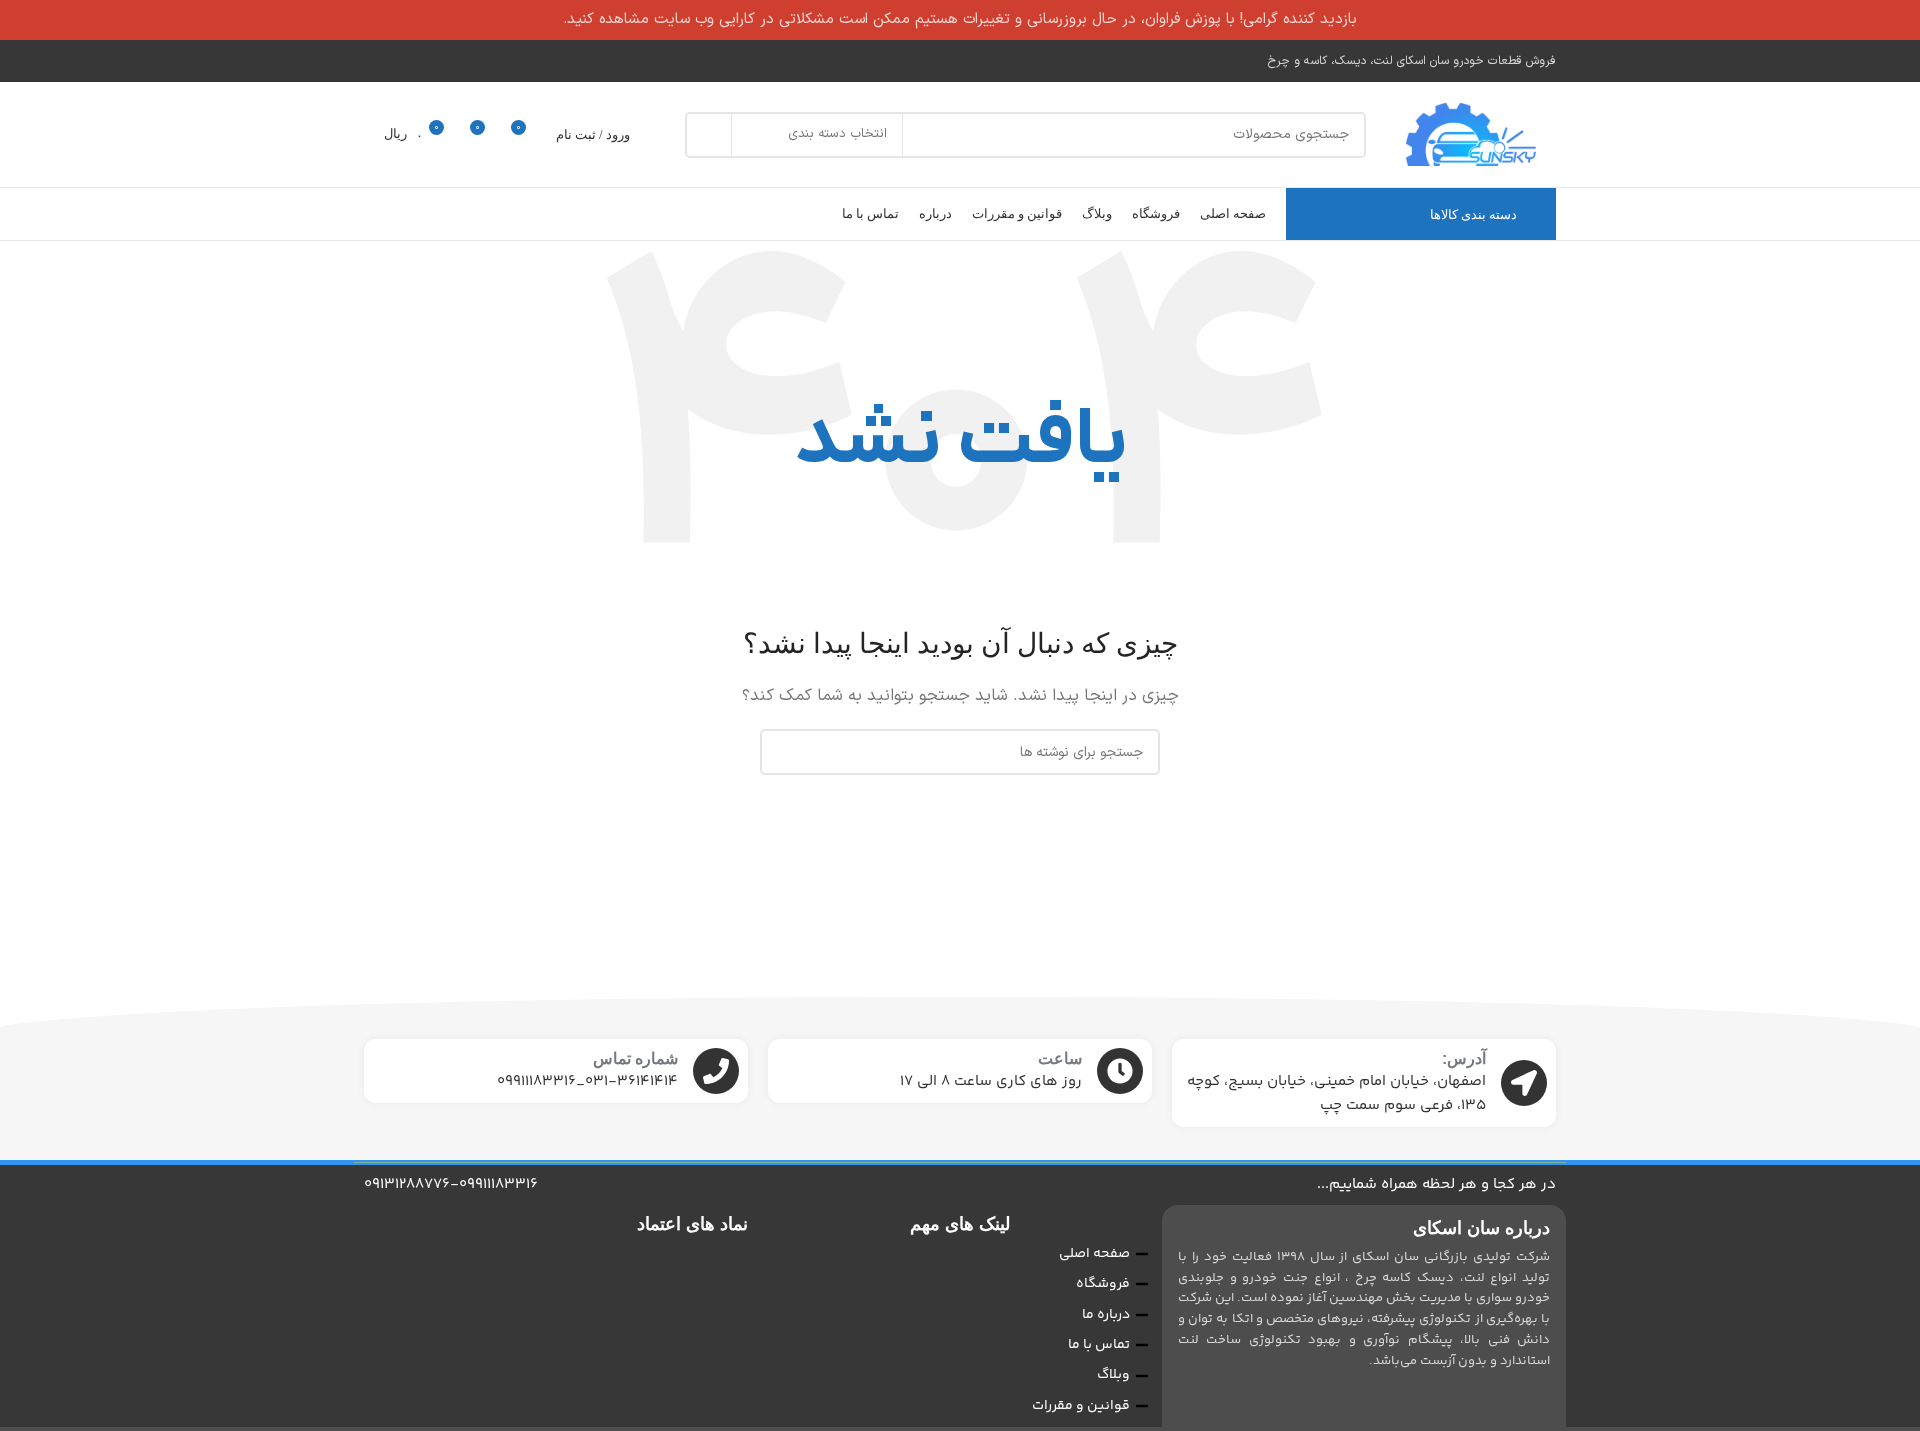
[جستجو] (708, 135)
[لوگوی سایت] (1471, 134)
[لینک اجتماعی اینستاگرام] (376, 61)
